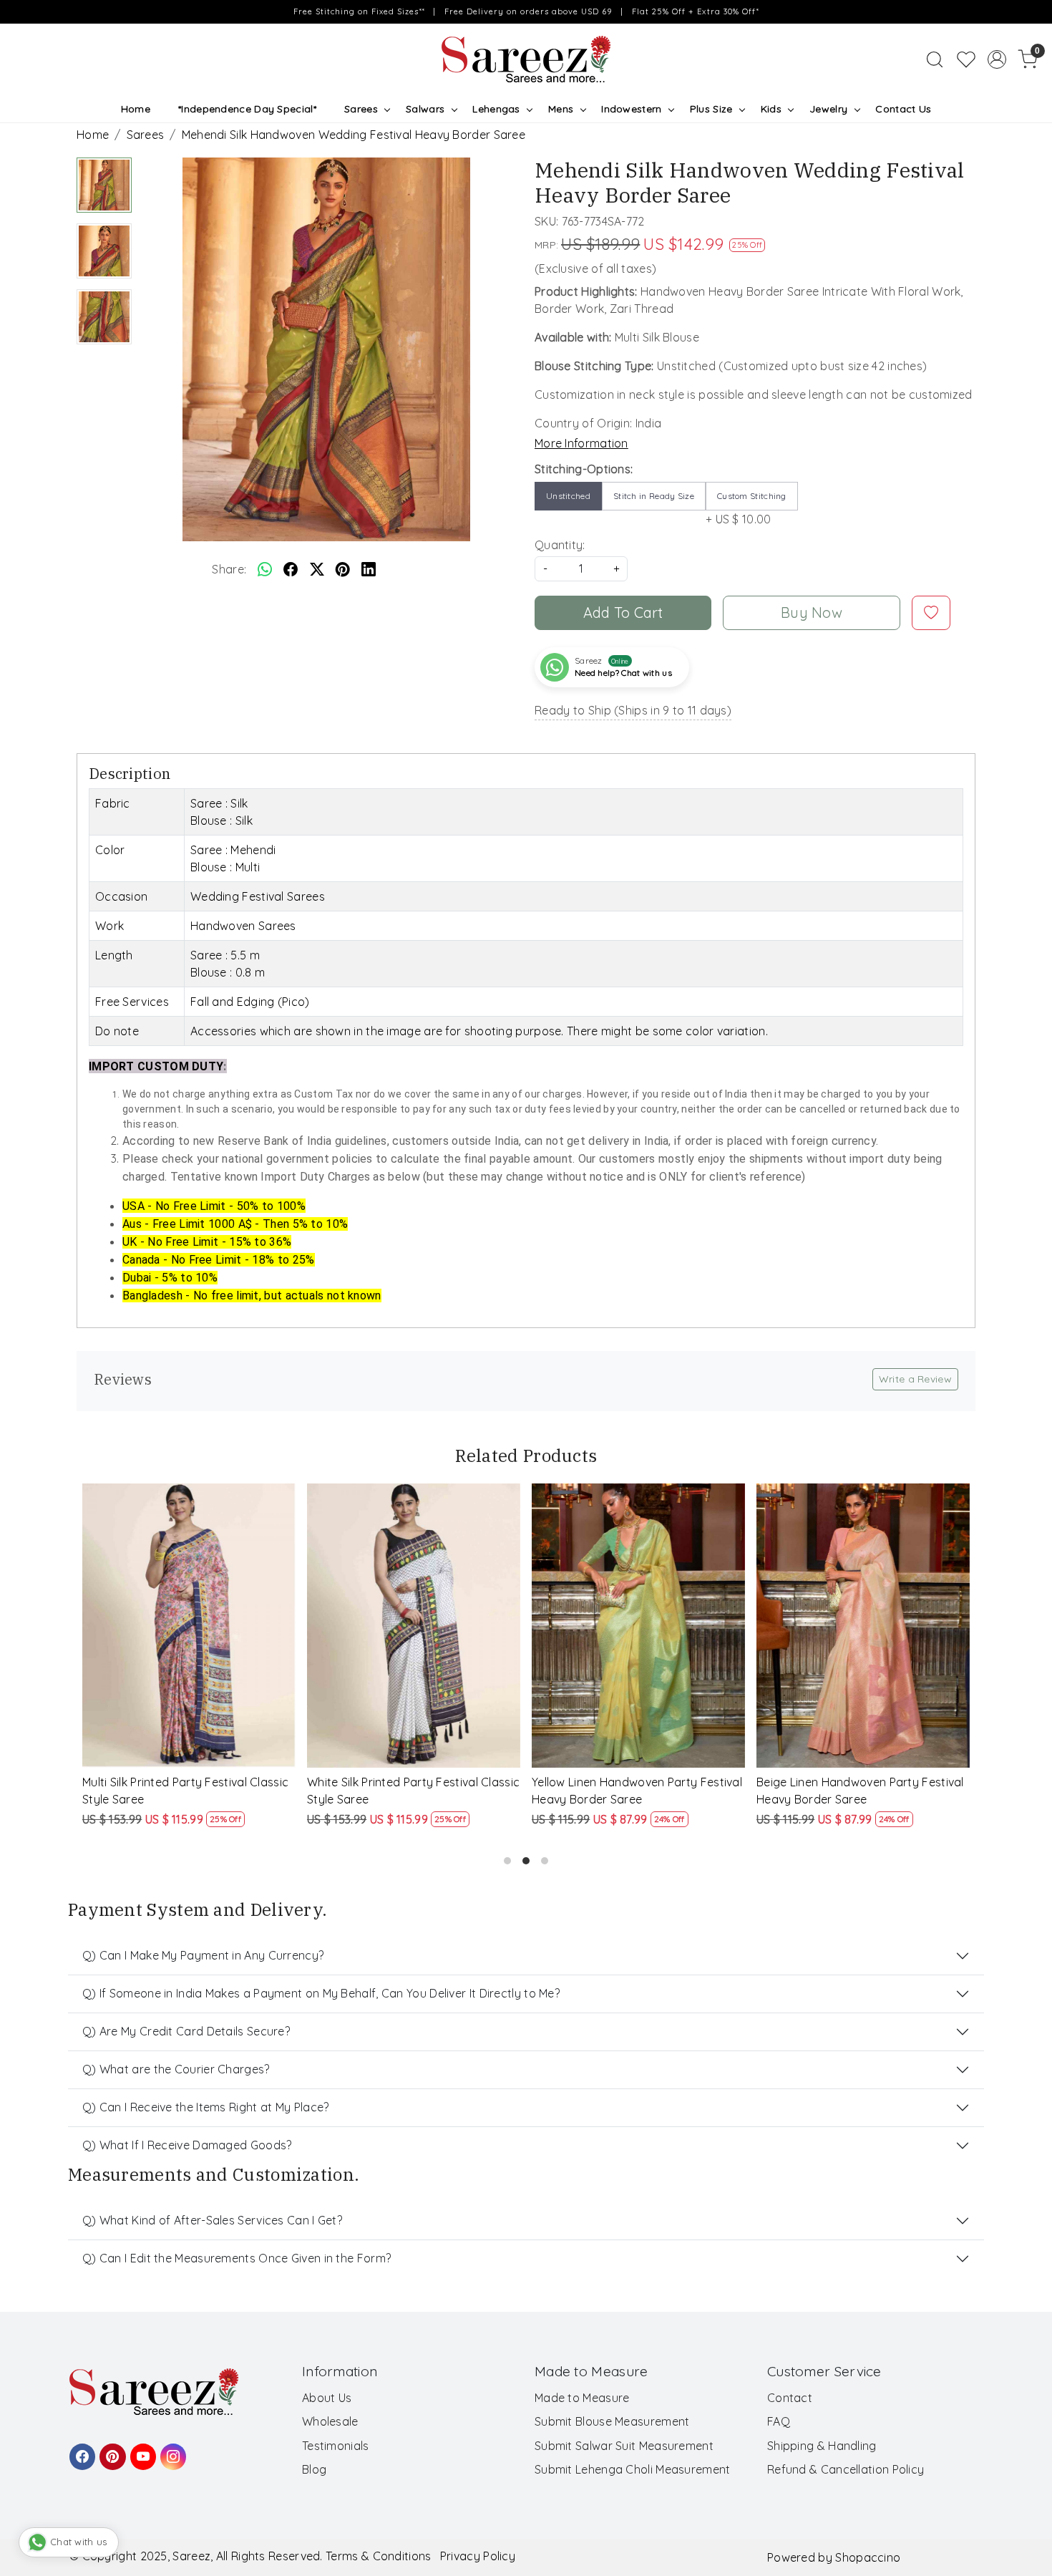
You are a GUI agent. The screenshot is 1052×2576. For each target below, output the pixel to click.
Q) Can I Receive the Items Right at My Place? (206, 2107)
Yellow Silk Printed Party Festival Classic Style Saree (846, 1791)
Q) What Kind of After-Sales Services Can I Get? (212, 2220)
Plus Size (711, 109)
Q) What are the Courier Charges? (176, 2069)
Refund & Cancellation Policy (846, 2469)
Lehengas (496, 109)
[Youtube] (141, 2450)
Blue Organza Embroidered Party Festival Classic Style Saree (625, 1791)
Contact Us (903, 109)
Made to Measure (582, 2398)
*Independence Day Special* (247, 109)
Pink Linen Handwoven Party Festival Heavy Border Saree (185, 1791)
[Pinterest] (110, 2450)
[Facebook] (80, 2450)
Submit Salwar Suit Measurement (624, 2446)
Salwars (425, 109)
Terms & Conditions (378, 2556)
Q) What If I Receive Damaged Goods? (187, 2145)
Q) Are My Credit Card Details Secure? (186, 2031)
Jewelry (828, 109)
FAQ (779, 2421)
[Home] (526, 59)
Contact (790, 2398)
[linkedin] (369, 569)
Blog (314, 2469)
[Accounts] (997, 59)
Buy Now (812, 612)
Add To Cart (623, 612)
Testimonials (336, 2446)
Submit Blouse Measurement (612, 2421)
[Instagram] (171, 2450)
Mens (561, 109)
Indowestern (631, 109)
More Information (581, 443)
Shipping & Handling (822, 2446)
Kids (771, 109)
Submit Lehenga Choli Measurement (633, 2469)
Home (136, 109)
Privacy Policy (478, 2556)
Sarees (361, 109)
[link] (935, 59)
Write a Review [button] (915, 1379)
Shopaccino (868, 2557)
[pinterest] (343, 569)
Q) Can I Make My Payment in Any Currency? (203, 1955)
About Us (327, 2398)
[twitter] (317, 569)
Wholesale (330, 2421)
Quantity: (560, 545)
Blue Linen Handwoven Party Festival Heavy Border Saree (410, 1791)
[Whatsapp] (265, 569)
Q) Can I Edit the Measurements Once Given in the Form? (237, 2258)
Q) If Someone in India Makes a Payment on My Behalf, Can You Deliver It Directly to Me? (321, 1993)
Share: (229, 569)
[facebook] (291, 569)
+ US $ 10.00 (746, 508)
